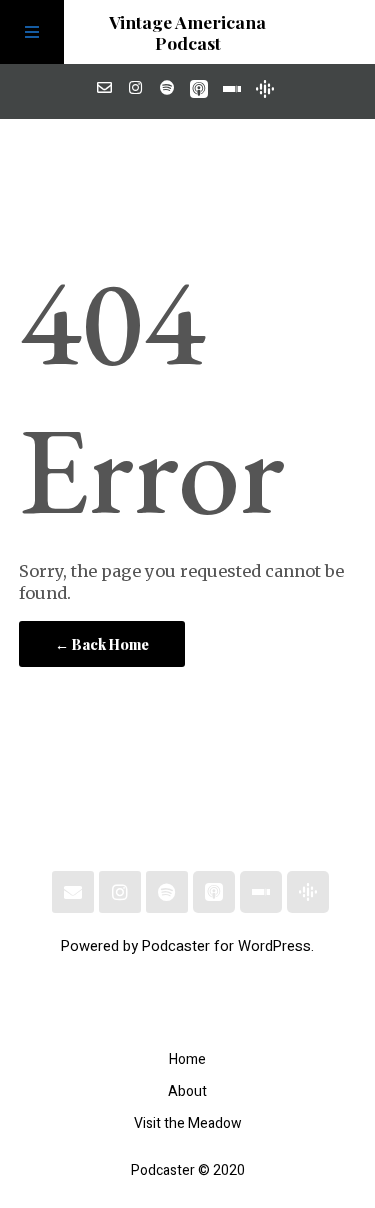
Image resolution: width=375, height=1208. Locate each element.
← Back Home (102, 644)
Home (187, 1059)
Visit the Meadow (188, 1123)
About (187, 1091)
